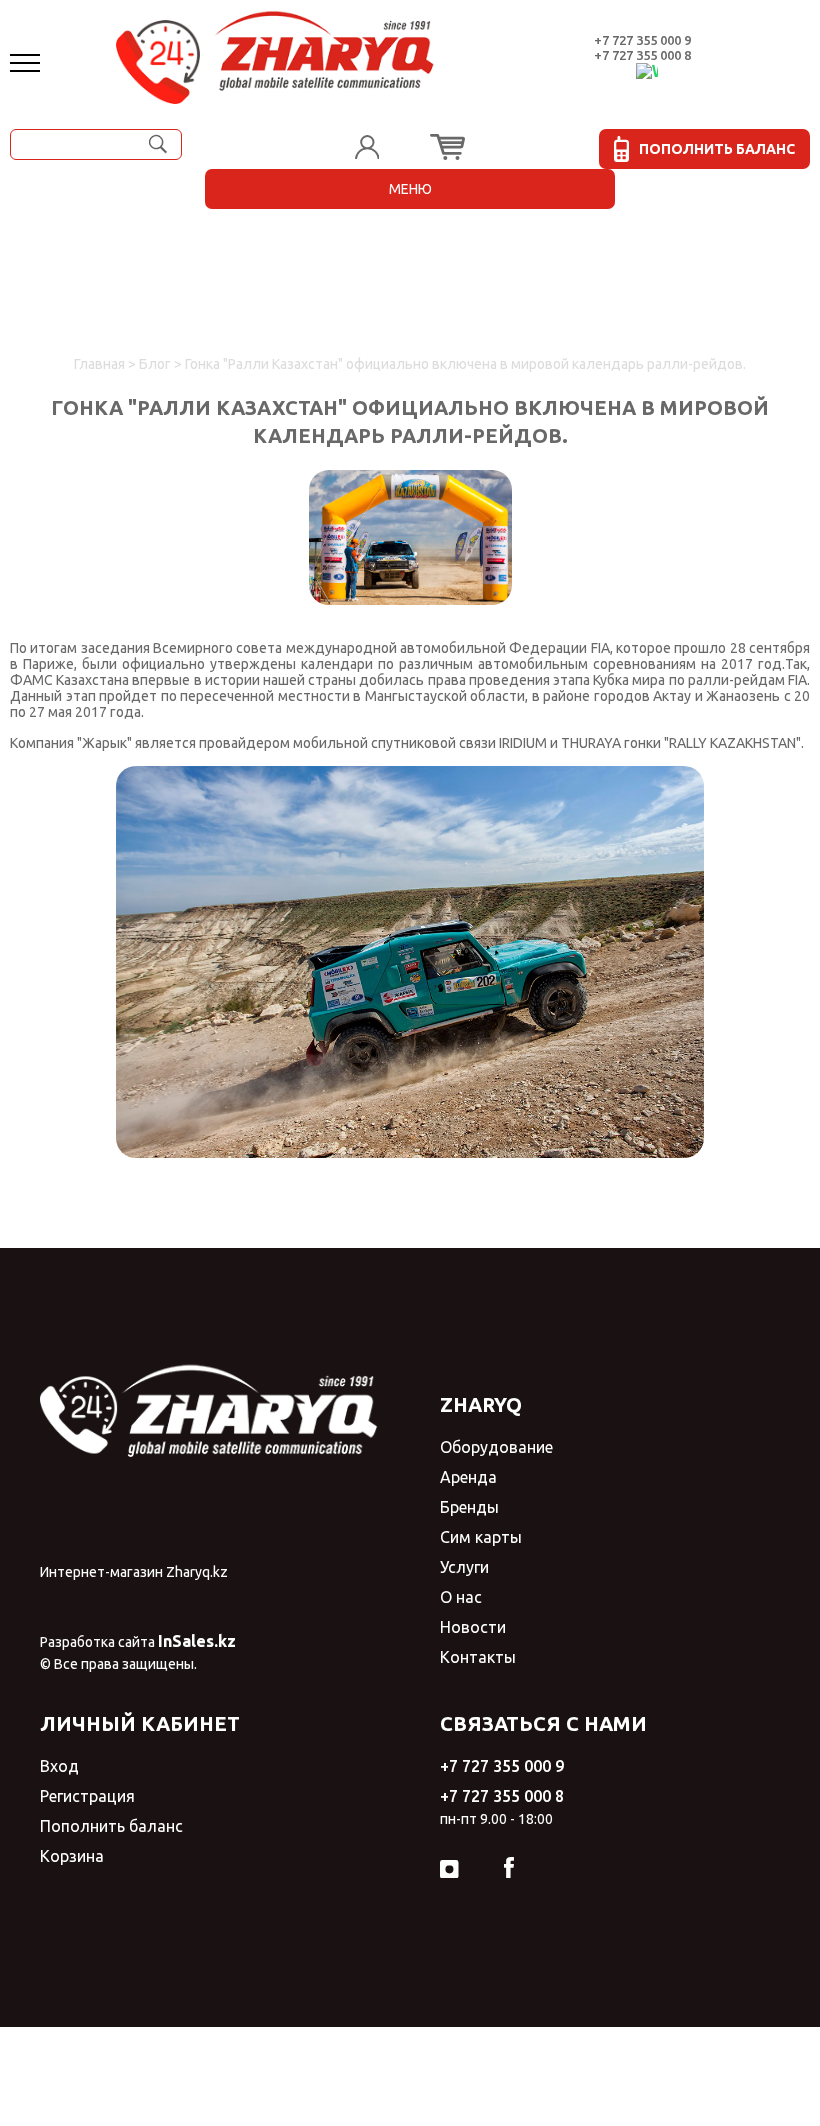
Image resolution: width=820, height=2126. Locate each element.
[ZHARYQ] (276, 52)
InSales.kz (197, 1641)
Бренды (469, 1507)
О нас (461, 1597)
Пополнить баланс (111, 1826)
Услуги (464, 1567)
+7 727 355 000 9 (642, 40)
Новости (473, 1627)
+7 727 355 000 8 (642, 55)
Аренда (468, 1477)
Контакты (478, 1657)
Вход (59, 1766)
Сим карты (481, 1537)
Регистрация (87, 1796)
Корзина (72, 1856)
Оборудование (496, 1447)
